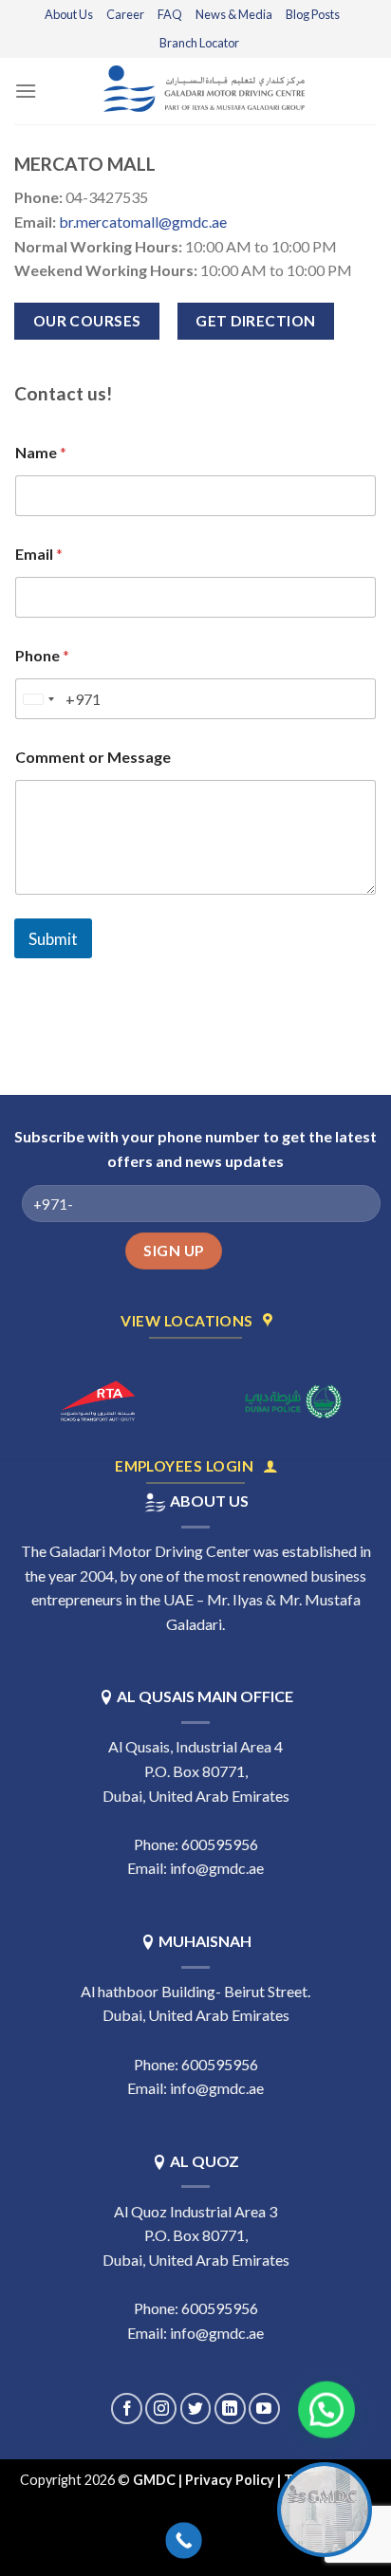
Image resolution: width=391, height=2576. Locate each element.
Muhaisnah (205, 1941)
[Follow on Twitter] (196, 2409)
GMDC (154, 2480)
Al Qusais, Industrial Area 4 (195, 1746)
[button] (327, 2409)
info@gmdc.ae (217, 1868)
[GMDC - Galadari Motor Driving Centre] (207, 91)
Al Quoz (205, 2161)
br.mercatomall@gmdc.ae (143, 222)
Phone (42, 655)
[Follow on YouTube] (264, 2409)
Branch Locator (199, 43)
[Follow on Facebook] (127, 2409)
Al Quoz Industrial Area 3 (195, 2211)
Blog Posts (313, 14)
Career (125, 14)
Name (41, 452)
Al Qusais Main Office (205, 1696)
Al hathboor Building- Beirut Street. (195, 1991)
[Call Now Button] (184, 2540)
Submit (53, 939)
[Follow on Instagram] (161, 2409)
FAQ (170, 14)
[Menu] (26, 91)
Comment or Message (93, 757)
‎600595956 (220, 1844)
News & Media (234, 14)
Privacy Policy (230, 2480)
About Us (69, 14)
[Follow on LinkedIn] (230, 2409)
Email (39, 554)
